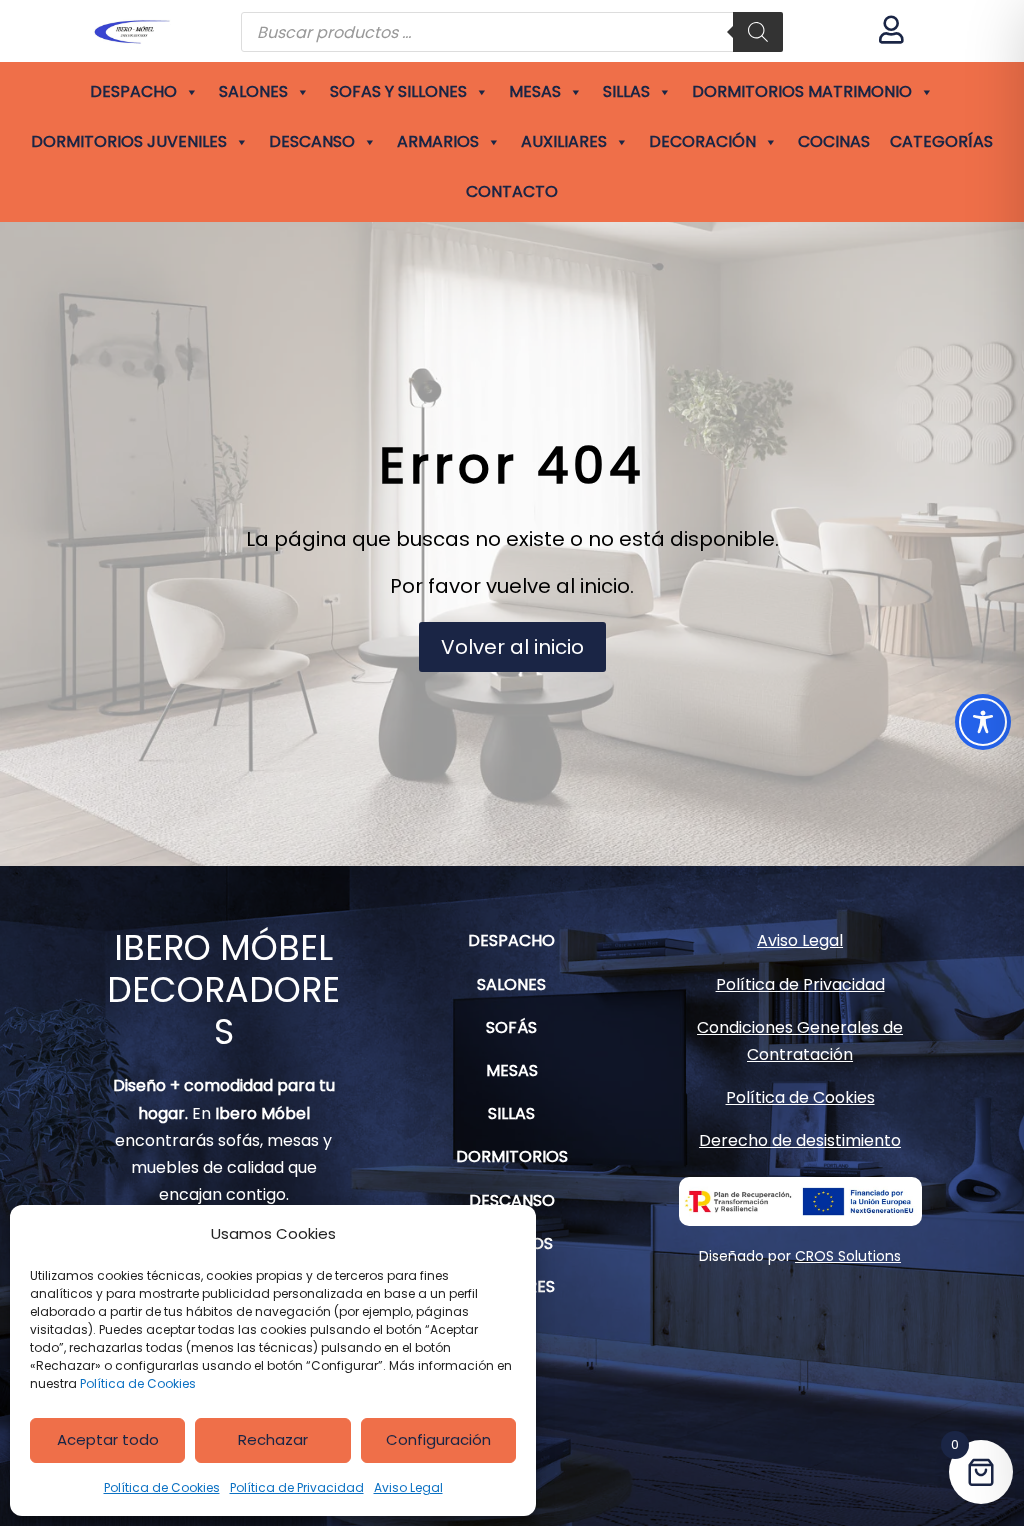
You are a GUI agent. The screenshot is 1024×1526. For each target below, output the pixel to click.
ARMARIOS (438, 141)
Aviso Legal (408, 1487)
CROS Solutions (848, 1256)
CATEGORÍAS (941, 141)
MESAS (535, 91)
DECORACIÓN (702, 141)
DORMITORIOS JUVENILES (129, 141)
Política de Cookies (138, 1383)
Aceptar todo (108, 1439)
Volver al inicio (512, 647)
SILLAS (626, 91)
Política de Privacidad (297, 1487)
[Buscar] (758, 32)
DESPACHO (133, 91)
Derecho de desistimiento (800, 1140)
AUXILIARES (564, 141)
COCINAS (834, 141)
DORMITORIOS (512, 1156)
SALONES (253, 91)
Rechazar (273, 1439)
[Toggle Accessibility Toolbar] (983, 722)
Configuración (438, 1439)
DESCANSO (312, 141)
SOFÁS (511, 1027)
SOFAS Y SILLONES (398, 91)
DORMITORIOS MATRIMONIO (802, 91)
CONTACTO (512, 191)
